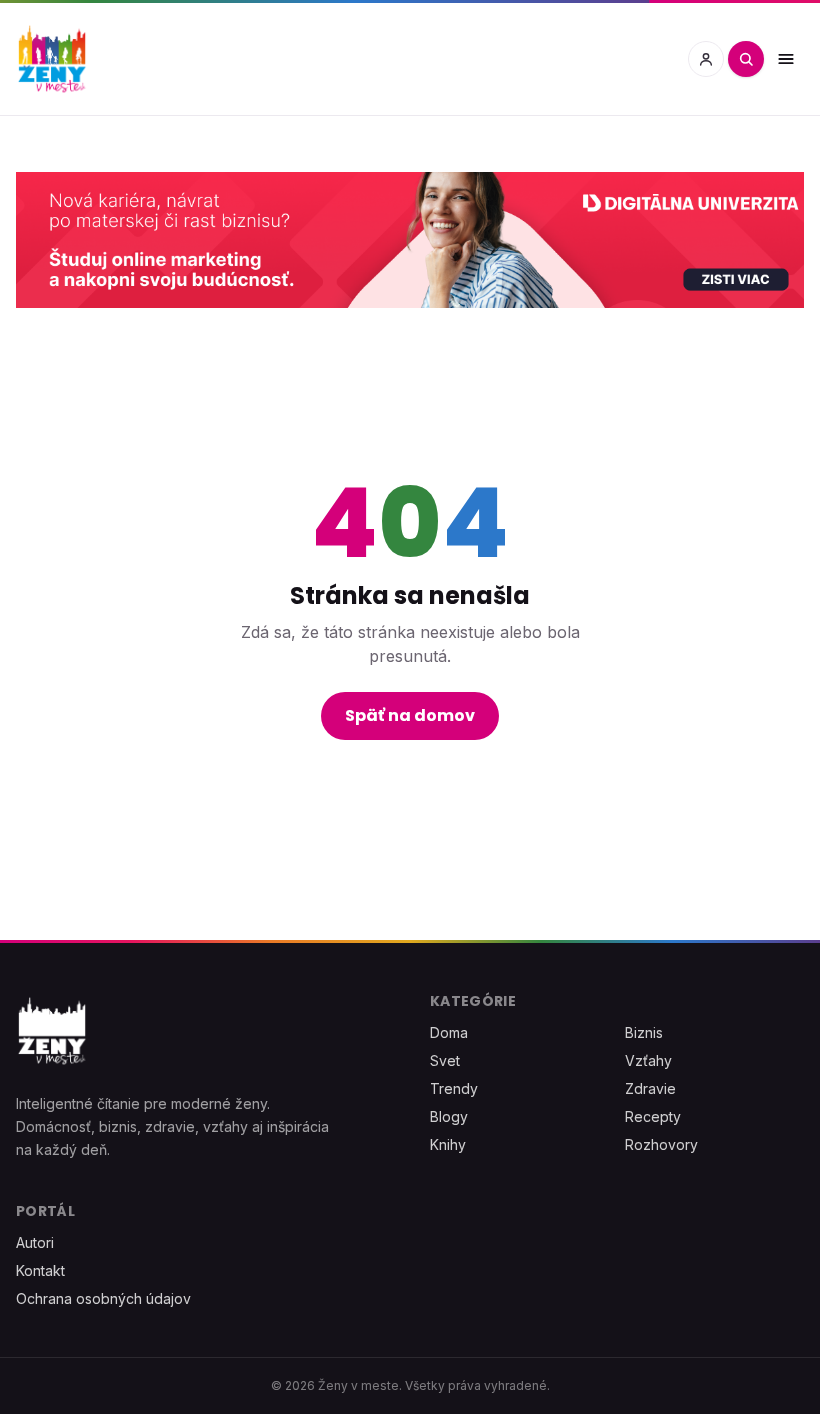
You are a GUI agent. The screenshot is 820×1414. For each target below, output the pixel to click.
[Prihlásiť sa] (706, 59)
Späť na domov (410, 715)
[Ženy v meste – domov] (52, 59)
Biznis (644, 1032)
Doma (449, 1032)
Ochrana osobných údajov (103, 1298)
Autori (35, 1242)
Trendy (454, 1088)
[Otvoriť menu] (786, 59)
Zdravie (650, 1088)
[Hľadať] (746, 59)
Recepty (653, 1116)
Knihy (448, 1144)
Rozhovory (661, 1144)
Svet (445, 1060)
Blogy (449, 1116)
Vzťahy (648, 1060)
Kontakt (40, 1270)
